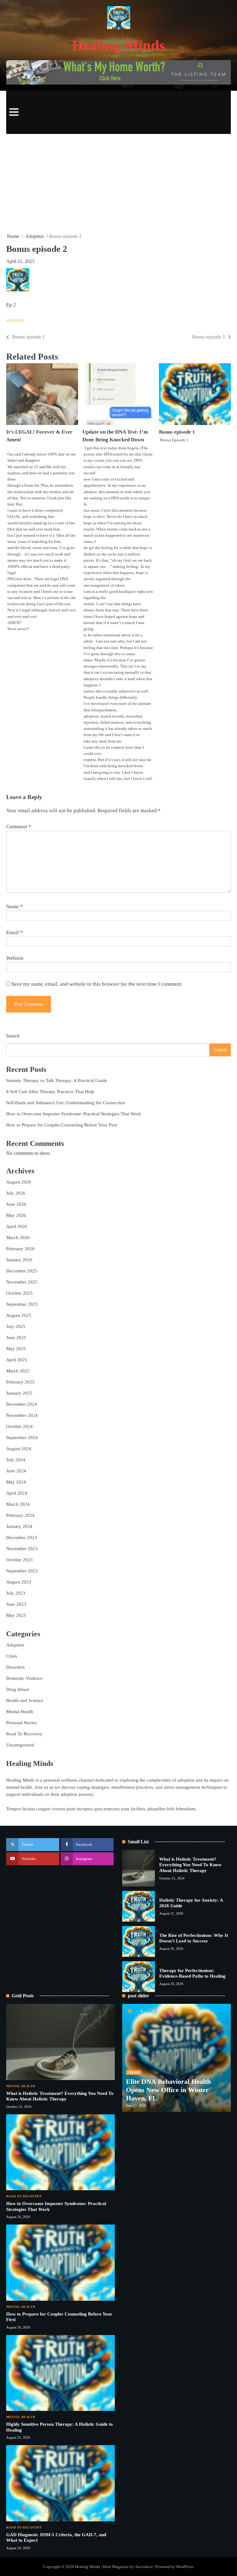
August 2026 (19, 1182)
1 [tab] (130, 2011)
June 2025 (16, 1337)
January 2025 (19, 1393)
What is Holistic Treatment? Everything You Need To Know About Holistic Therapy (190, 1865)
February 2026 (20, 1248)
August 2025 (19, 1315)
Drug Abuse (18, 1689)
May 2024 (16, 1482)
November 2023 (22, 1548)
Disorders (15, 1667)
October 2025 (19, 1293)
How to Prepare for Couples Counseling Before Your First (62, 1125)
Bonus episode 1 (177, 432)
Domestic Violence (24, 1678)
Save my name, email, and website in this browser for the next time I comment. (97, 984)
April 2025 (17, 1360)
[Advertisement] (118, 183)
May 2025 (16, 1348)
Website (15, 958)
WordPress (185, 2567)
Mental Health (20, 1711)
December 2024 (22, 1404)
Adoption (15, 321)
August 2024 (19, 1448)
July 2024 (16, 1460)
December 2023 (22, 1537)
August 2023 (19, 1582)
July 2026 (16, 1193)
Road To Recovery (24, 1734)
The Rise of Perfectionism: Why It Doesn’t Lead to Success (194, 1938)
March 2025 (18, 1371)
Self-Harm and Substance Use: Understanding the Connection (66, 1103)
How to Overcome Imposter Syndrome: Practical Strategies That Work (74, 1114)
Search (13, 1036)
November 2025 (22, 1282)
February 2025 (20, 1382)
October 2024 (19, 1426)
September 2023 (22, 1571)
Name (15, 907)
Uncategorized (20, 1745)
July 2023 (16, 1593)
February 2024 (20, 1515)
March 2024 (18, 1504)
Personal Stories (21, 1723)
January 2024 (19, 1526)
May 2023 (16, 1615)
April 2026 (17, 1226)
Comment (19, 827)
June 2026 (16, 1204)
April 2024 (17, 1493)
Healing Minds (118, 45)
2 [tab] (142, 2011)
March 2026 (18, 1237)
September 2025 (22, 1304)
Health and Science (25, 1700)
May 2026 (16, 1215)
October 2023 (19, 1560)
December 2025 (22, 1271)
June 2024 (16, 1471)
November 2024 (22, 1415)
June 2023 (16, 1604)
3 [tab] (153, 2011)
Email (15, 932)
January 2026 (19, 1260)
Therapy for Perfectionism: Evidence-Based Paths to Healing (192, 1973)
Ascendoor (144, 2567)
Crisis (12, 1656)
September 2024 (22, 1437)
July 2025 (16, 1326)
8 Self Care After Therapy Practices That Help (50, 1091)
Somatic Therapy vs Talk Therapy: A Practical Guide (57, 1080)
